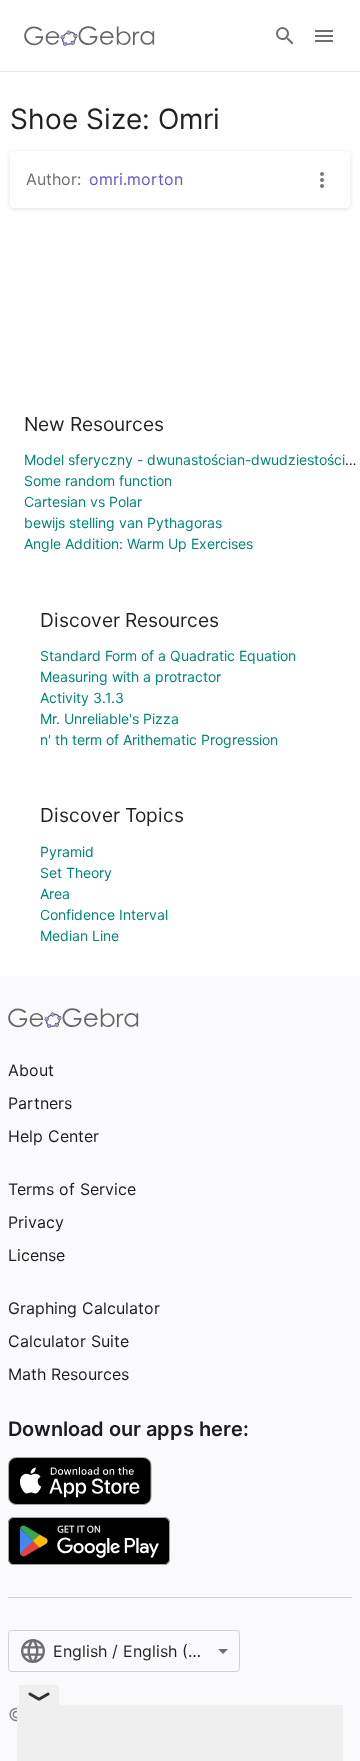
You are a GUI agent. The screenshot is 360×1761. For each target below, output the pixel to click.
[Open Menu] (324, 36)
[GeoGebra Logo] (89, 36)
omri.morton (136, 179)
